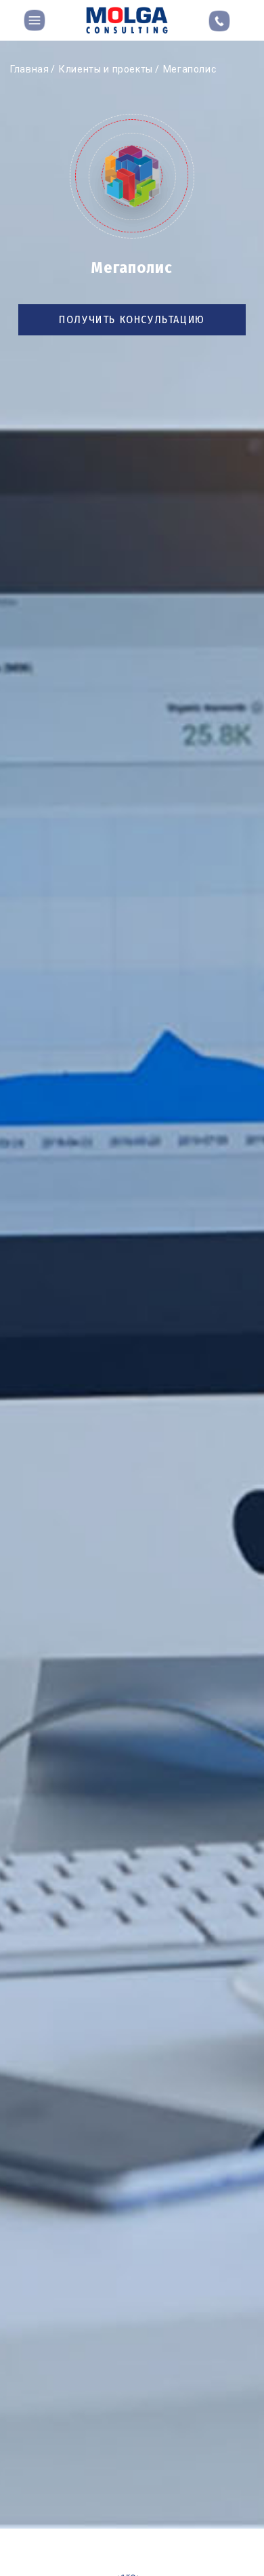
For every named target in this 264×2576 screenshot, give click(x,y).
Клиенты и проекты (106, 69)
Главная (29, 69)
